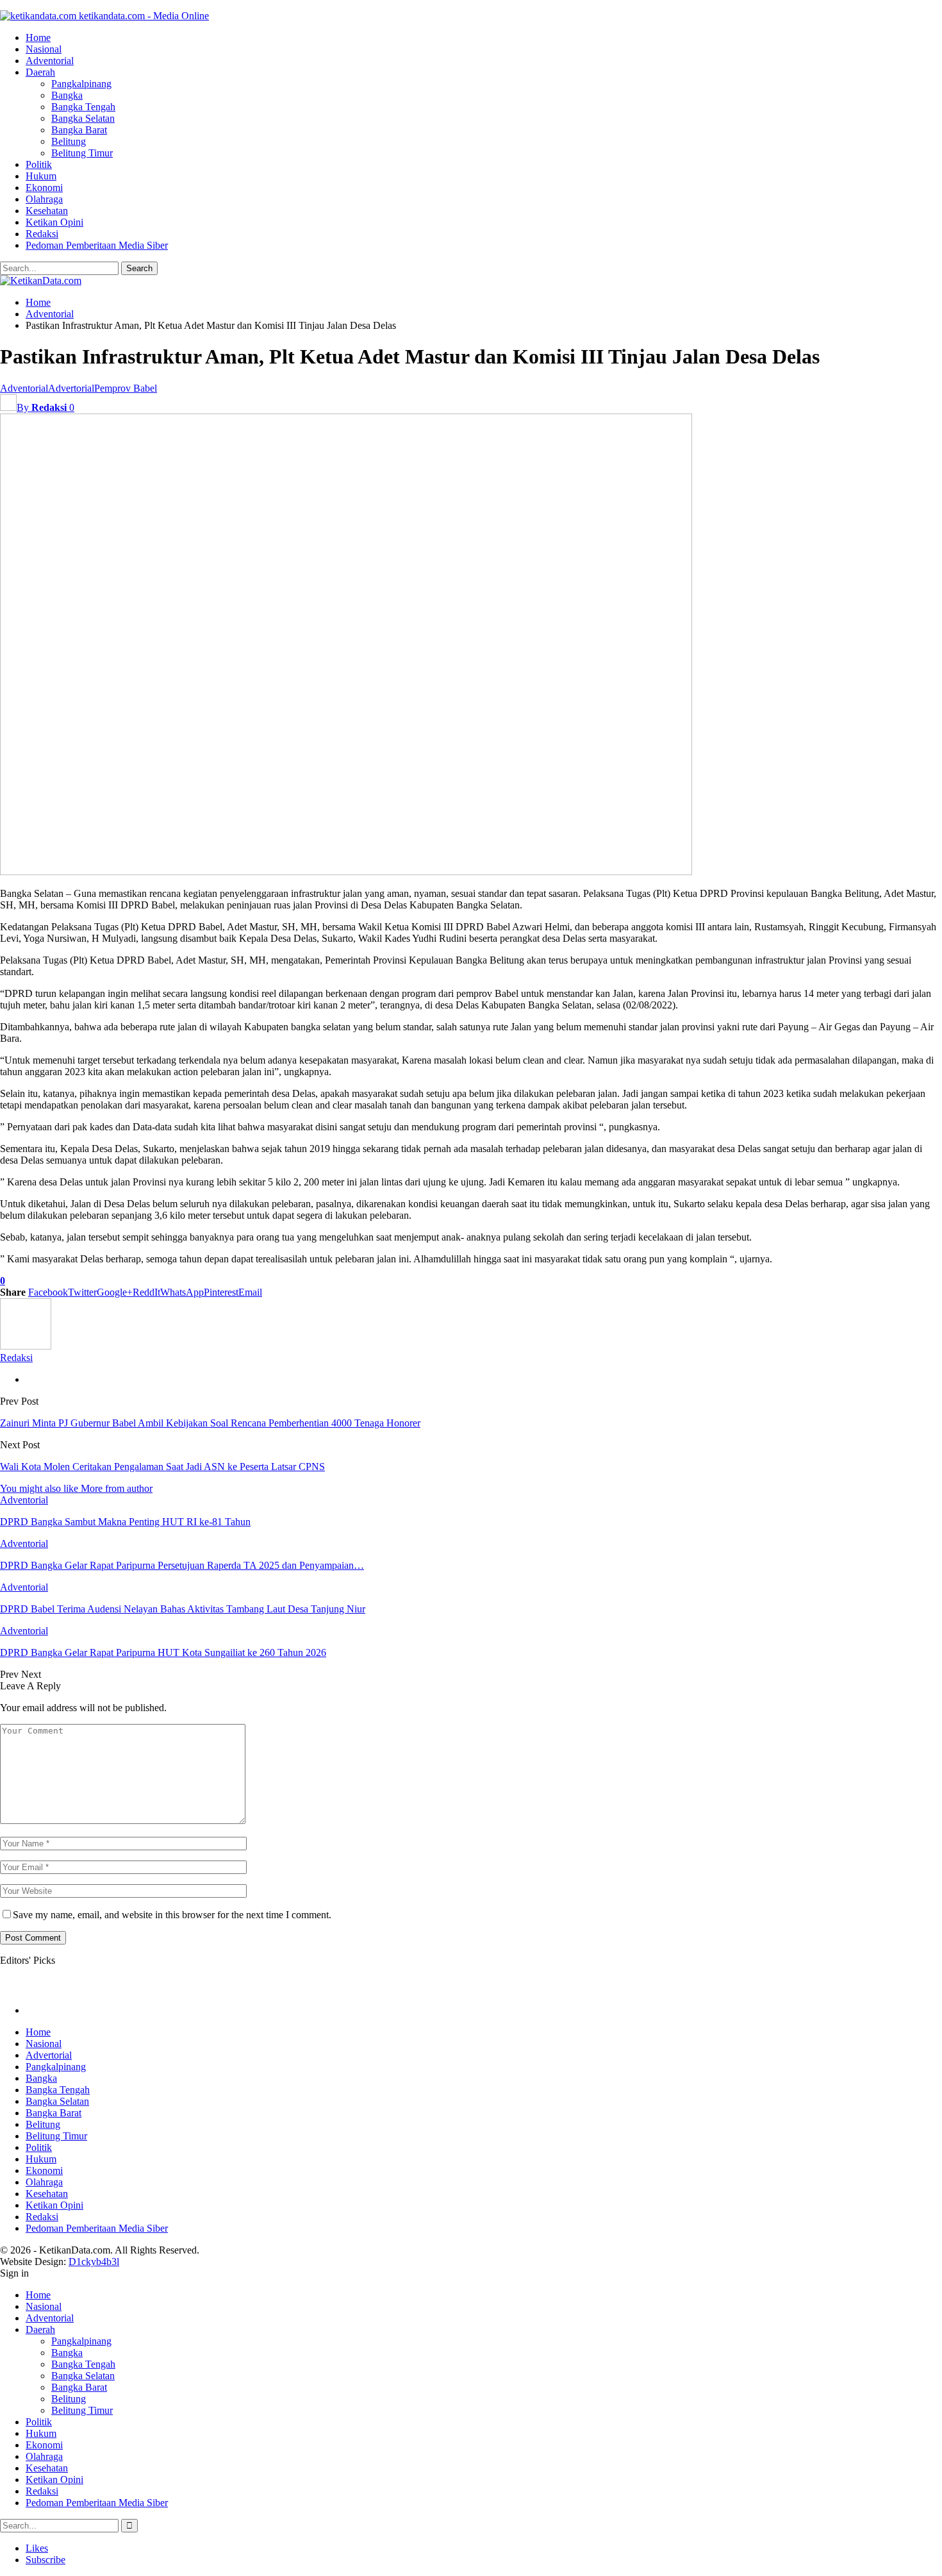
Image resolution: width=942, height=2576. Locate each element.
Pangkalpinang (81, 84)
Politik (39, 164)
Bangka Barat (79, 130)
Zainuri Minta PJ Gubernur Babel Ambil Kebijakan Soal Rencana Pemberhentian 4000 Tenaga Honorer (210, 1423)
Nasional (44, 49)
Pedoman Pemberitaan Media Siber (97, 245)
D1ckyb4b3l (94, 2262)
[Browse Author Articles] (26, 1346)
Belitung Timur (82, 153)
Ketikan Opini (54, 222)
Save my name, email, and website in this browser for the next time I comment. (172, 1915)
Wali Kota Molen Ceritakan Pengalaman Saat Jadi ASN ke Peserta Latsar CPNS (162, 1467)
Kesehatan (47, 211)
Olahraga (44, 199)
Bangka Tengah (83, 107)
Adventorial (50, 61)
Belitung (69, 141)
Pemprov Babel (126, 388)
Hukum (41, 176)
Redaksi (42, 234)
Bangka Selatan (83, 118)
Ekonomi (44, 188)
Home (38, 38)
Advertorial (71, 388)
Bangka (67, 95)
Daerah (40, 72)
